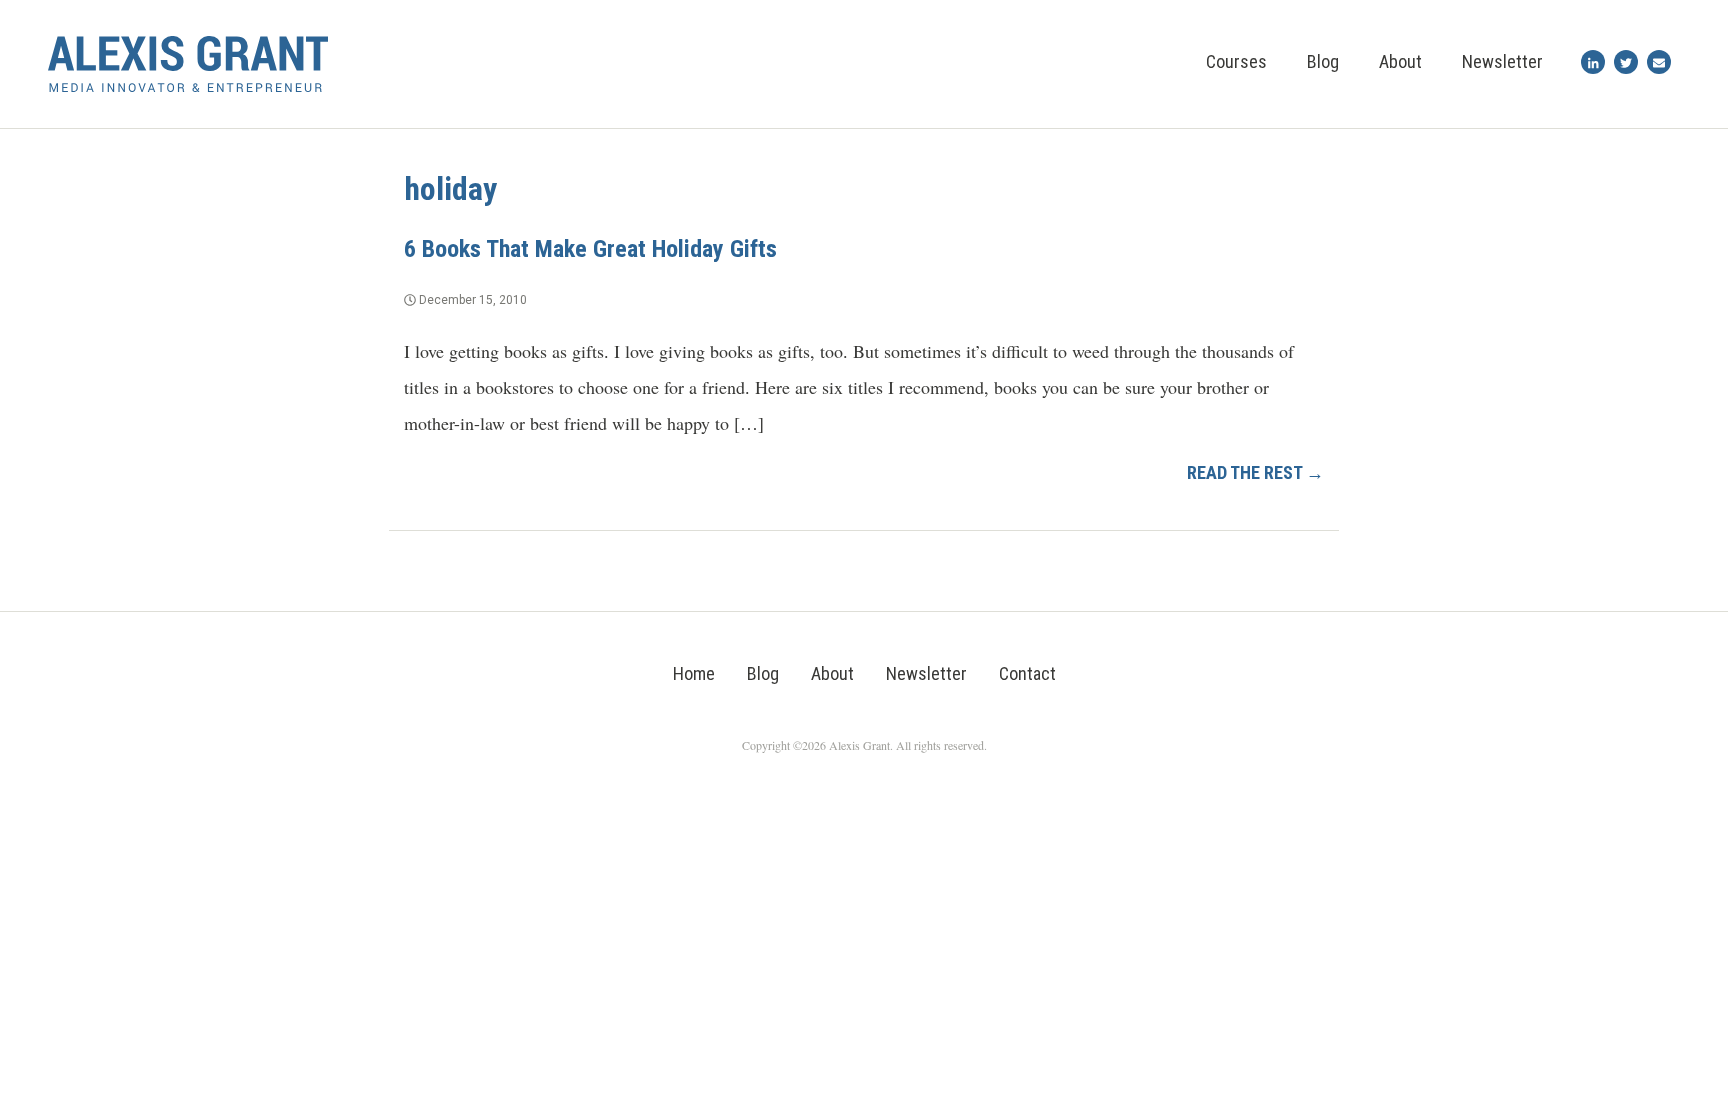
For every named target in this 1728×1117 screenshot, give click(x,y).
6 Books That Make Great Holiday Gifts (590, 249)
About (1400, 61)
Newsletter (1502, 61)
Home (694, 673)
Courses (1236, 61)
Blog (1323, 61)
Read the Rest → (1255, 472)
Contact (1027, 673)
